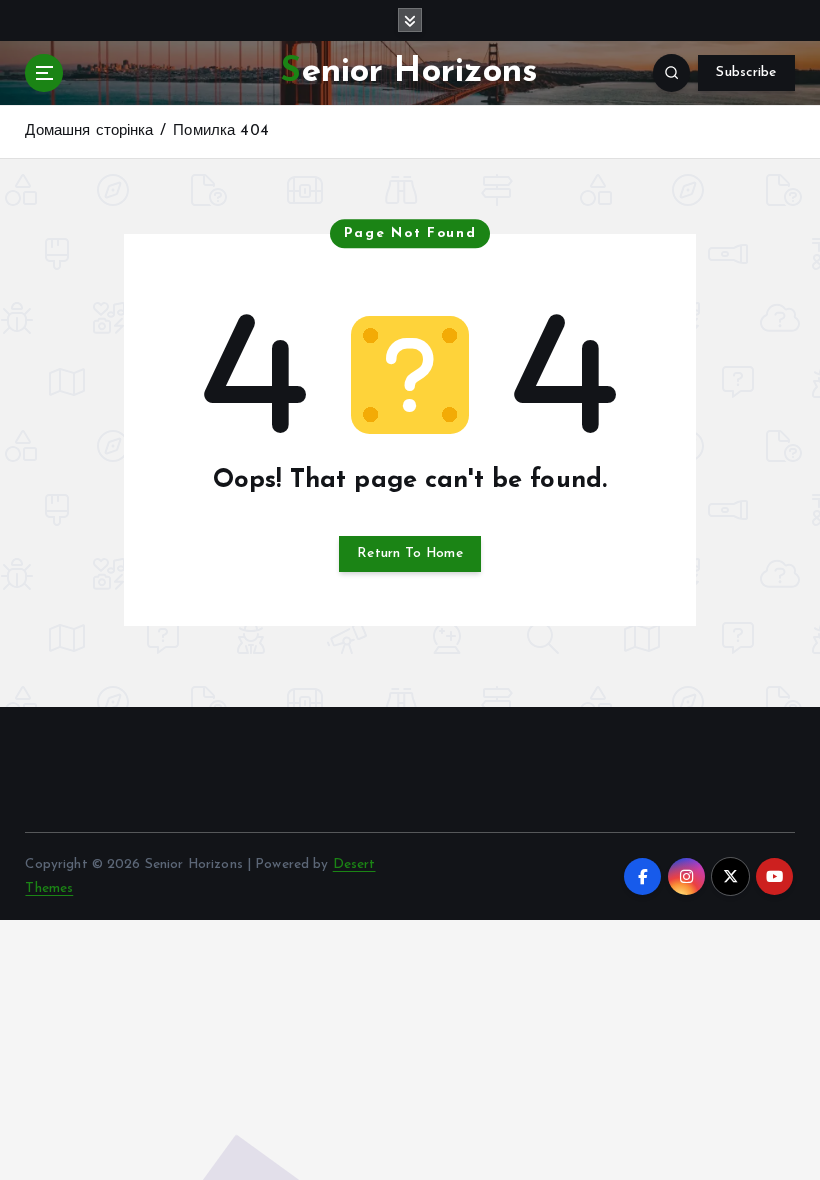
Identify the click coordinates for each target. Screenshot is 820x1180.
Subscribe (746, 72)
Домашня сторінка (89, 131)
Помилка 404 (221, 131)
